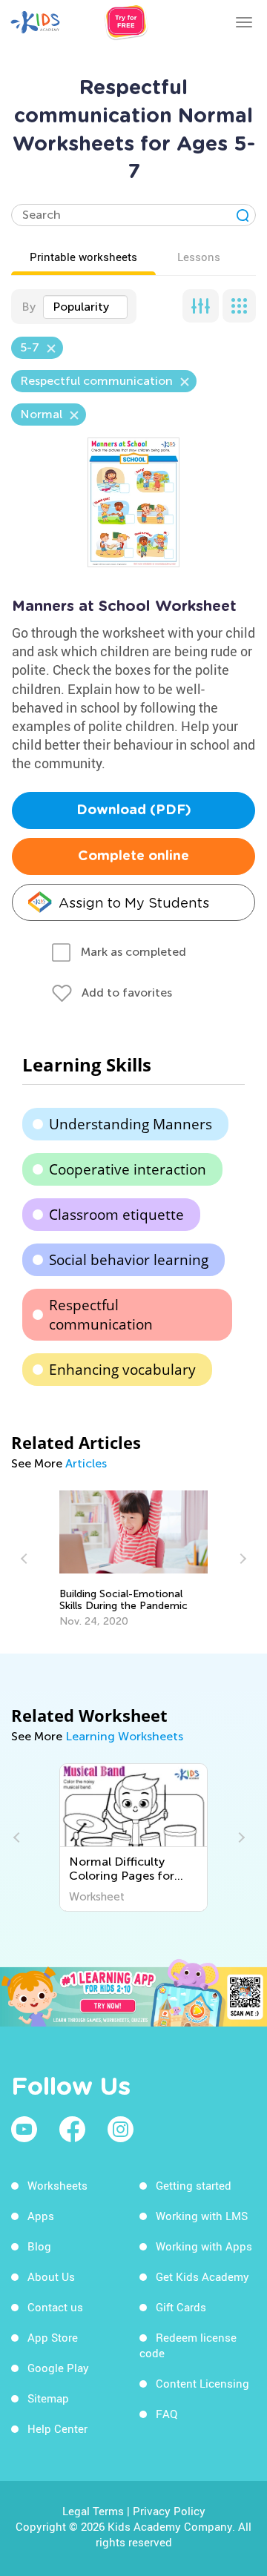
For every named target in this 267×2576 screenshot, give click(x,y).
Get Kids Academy (202, 2276)
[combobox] (85, 307)
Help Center (57, 2428)
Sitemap (48, 2398)
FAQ (167, 2414)
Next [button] (241, 1559)
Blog (39, 2246)
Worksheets (57, 2185)
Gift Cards (181, 2307)
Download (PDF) (134, 810)
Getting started (194, 2185)
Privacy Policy (169, 2511)
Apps (41, 2216)
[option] (134, 1559)
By (29, 307)
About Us (51, 2276)
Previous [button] (26, 1559)
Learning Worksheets (124, 1736)
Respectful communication (101, 1315)
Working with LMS (202, 2216)
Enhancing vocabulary (122, 1370)
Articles (86, 1463)
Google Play (58, 2368)
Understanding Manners (131, 1124)
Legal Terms (93, 2511)
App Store (53, 2337)
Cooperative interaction (128, 1169)
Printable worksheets (83, 257)
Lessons (199, 257)
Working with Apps (204, 2246)
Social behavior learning (129, 1260)
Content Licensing (202, 2383)
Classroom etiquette (116, 1215)
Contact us (55, 2307)
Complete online (133, 856)
